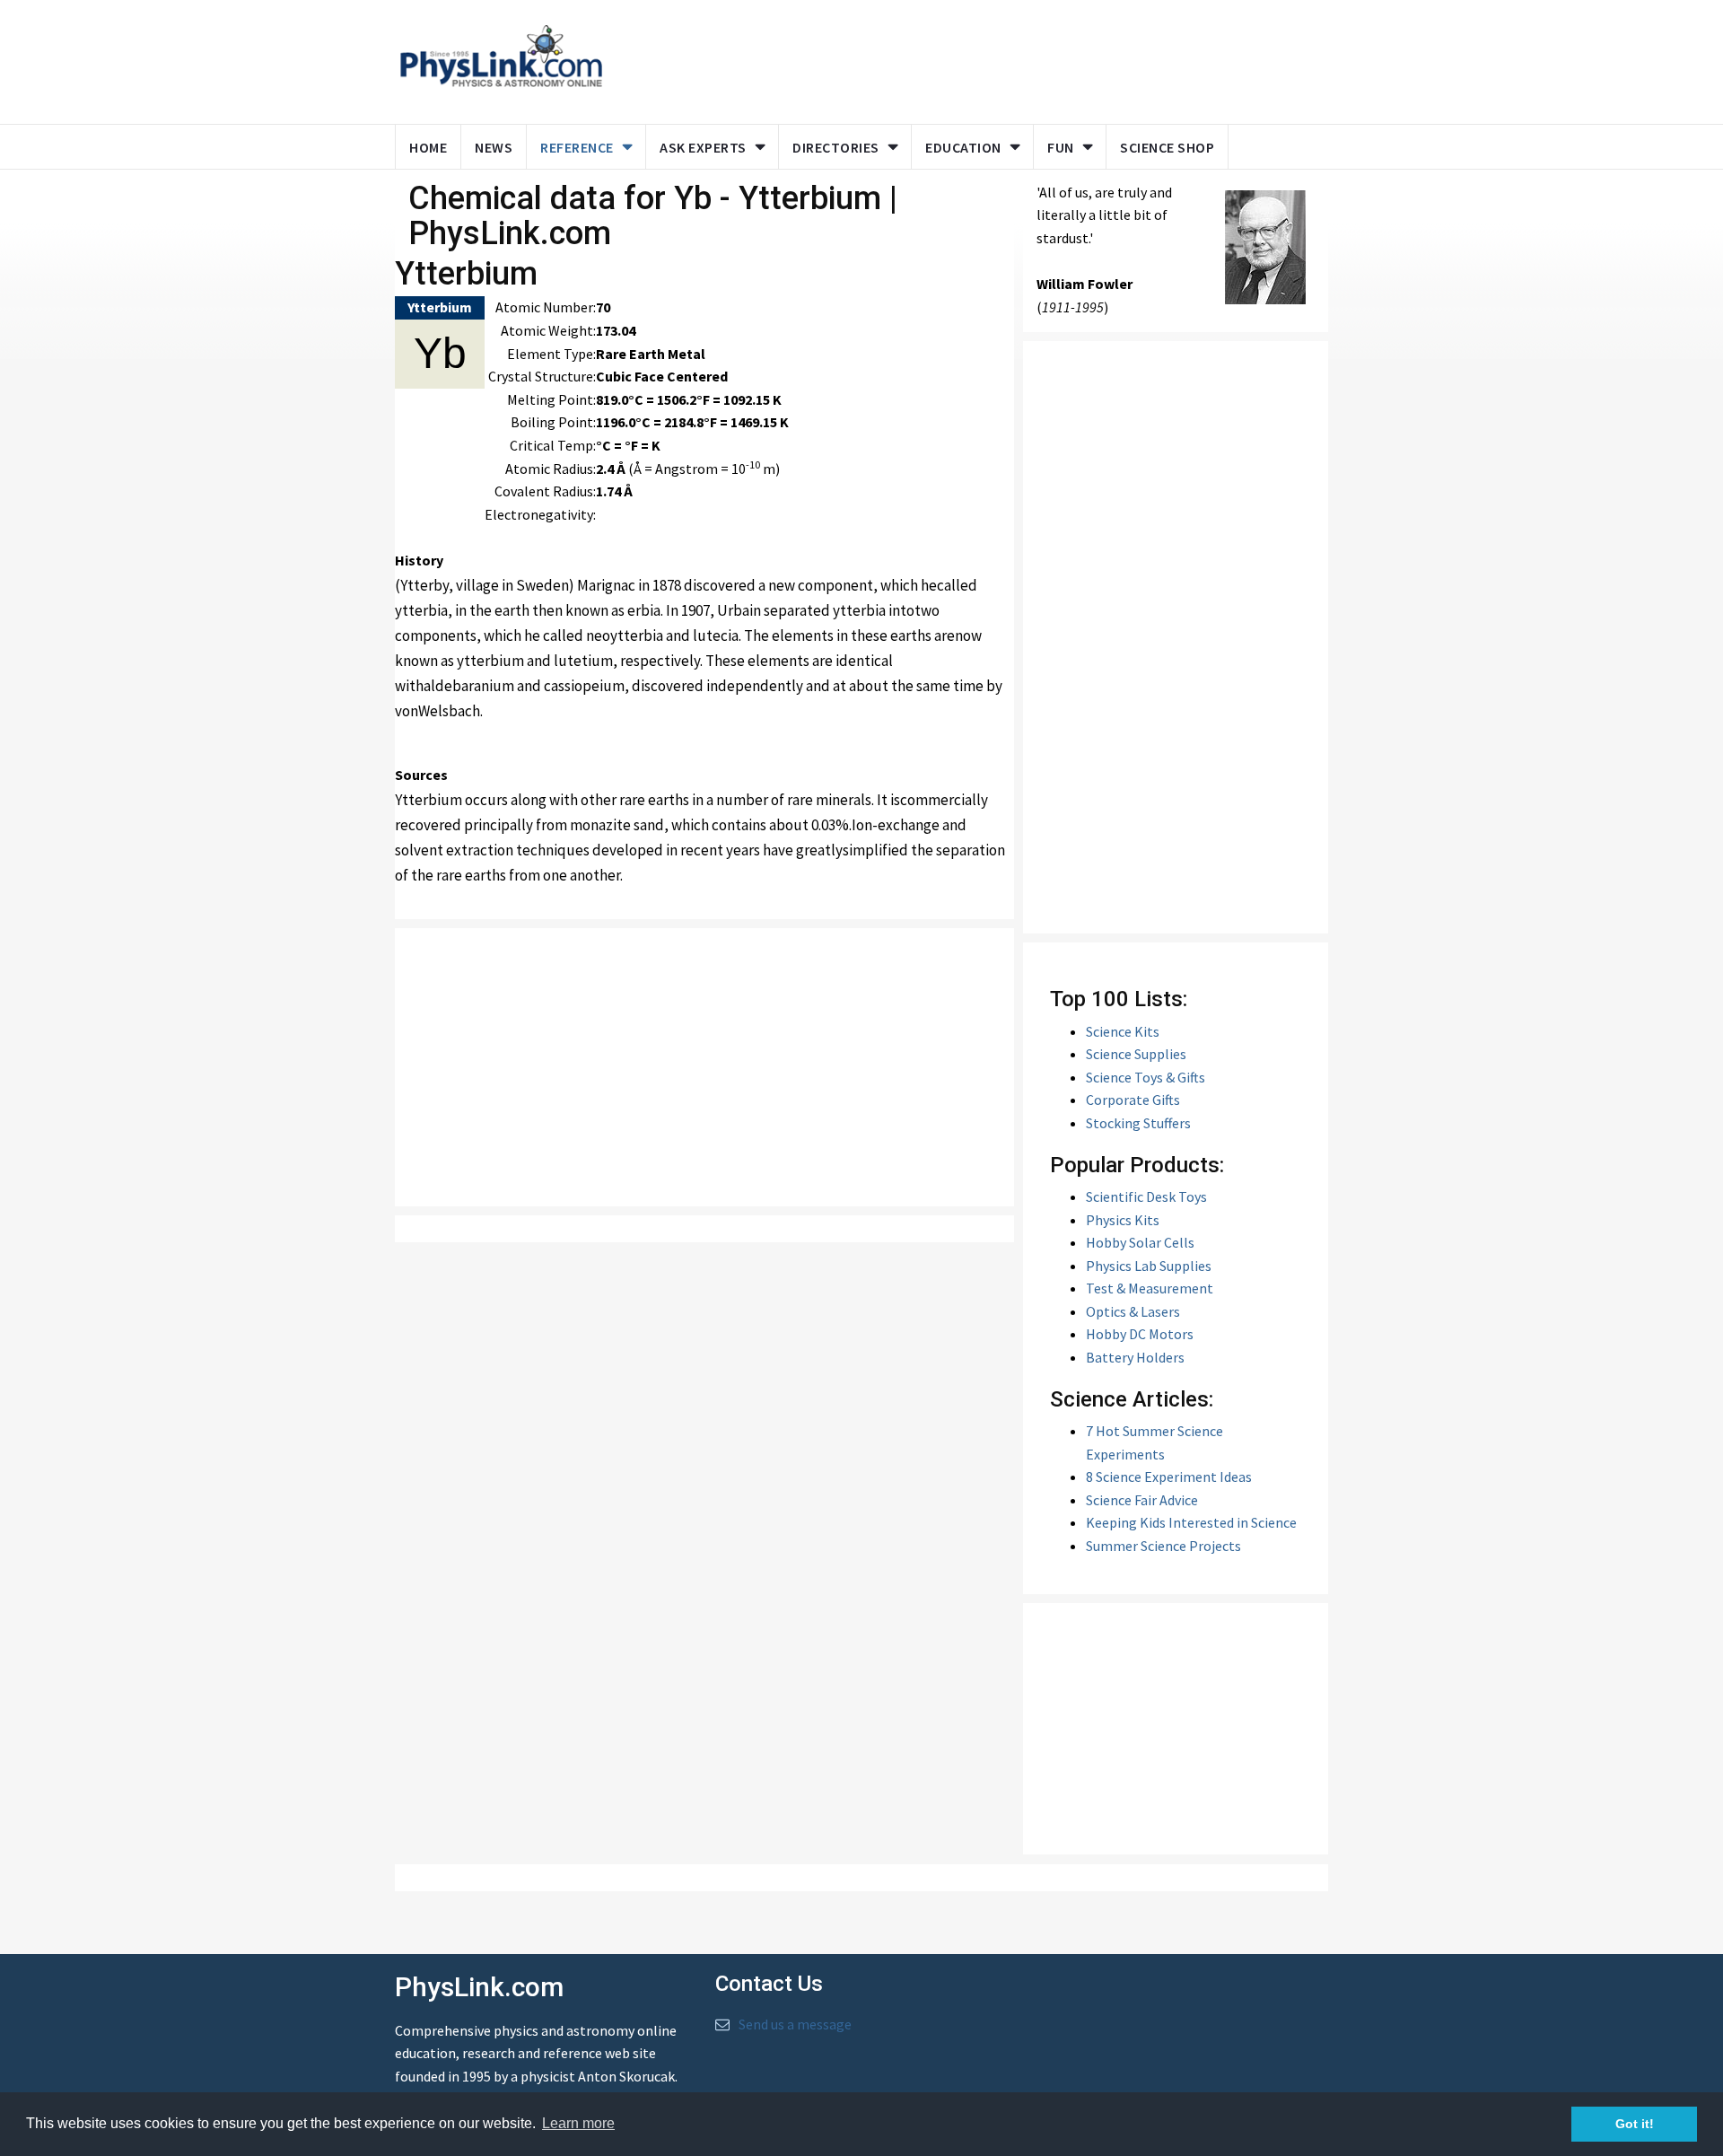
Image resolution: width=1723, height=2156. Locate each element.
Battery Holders (1135, 1357)
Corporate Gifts (1133, 1100)
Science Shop (1167, 147)
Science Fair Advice (1142, 1500)
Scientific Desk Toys (1146, 1196)
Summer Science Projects (1163, 1546)
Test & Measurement (1150, 1288)
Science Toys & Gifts (1146, 1077)
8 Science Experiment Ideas (1169, 1477)
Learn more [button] (578, 2123)
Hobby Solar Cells (1140, 1242)
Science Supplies (1136, 1054)
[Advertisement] (962, 58)
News (494, 147)
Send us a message (795, 2024)
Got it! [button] (1635, 2124)
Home (428, 147)
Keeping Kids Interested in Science (1191, 1522)
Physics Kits (1123, 1220)
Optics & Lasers (1133, 1311)
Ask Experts (703, 147)
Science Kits (1123, 1031)
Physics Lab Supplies (1149, 1266)
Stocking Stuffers (1138, 1123)
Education (963, 147)
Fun (1061, 147)
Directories (836, 147)
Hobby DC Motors (1140, 1334)
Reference (577, 147)
